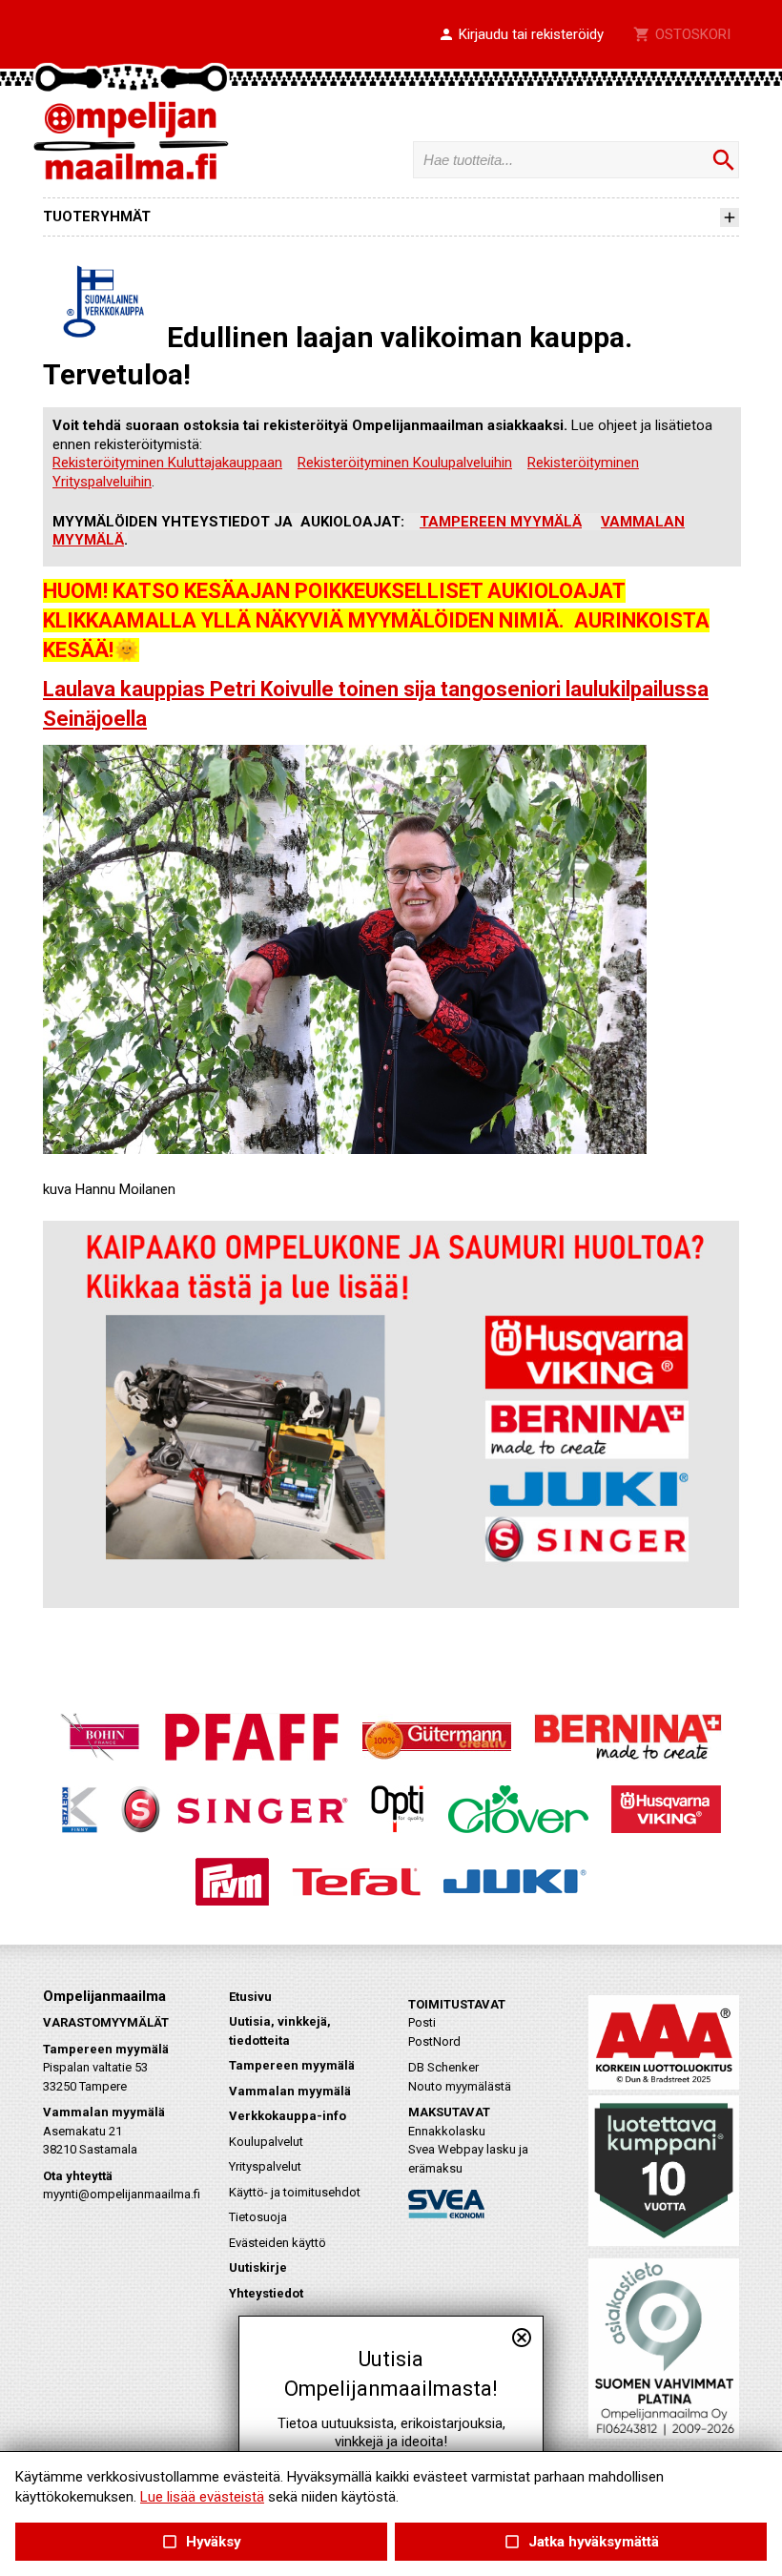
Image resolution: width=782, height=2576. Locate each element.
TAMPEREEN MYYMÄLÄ (501, 522)
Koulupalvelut (266, 2142)
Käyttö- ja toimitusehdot (295, 2192)
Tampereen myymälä (292, 2065)
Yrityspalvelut (265, 2166)
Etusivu (250, 1997)
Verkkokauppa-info (288, 2116)
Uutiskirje (258, 2267)
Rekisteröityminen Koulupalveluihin (405, 463)
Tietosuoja (258, 2217)
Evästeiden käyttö (278, 2243)
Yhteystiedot (266, 2293)
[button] (521, 35)
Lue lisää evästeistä (202, 2497)
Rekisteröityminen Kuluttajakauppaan (167, 463)
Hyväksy (201, 2542)
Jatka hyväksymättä (580, 2542)
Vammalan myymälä (290, 2091)
